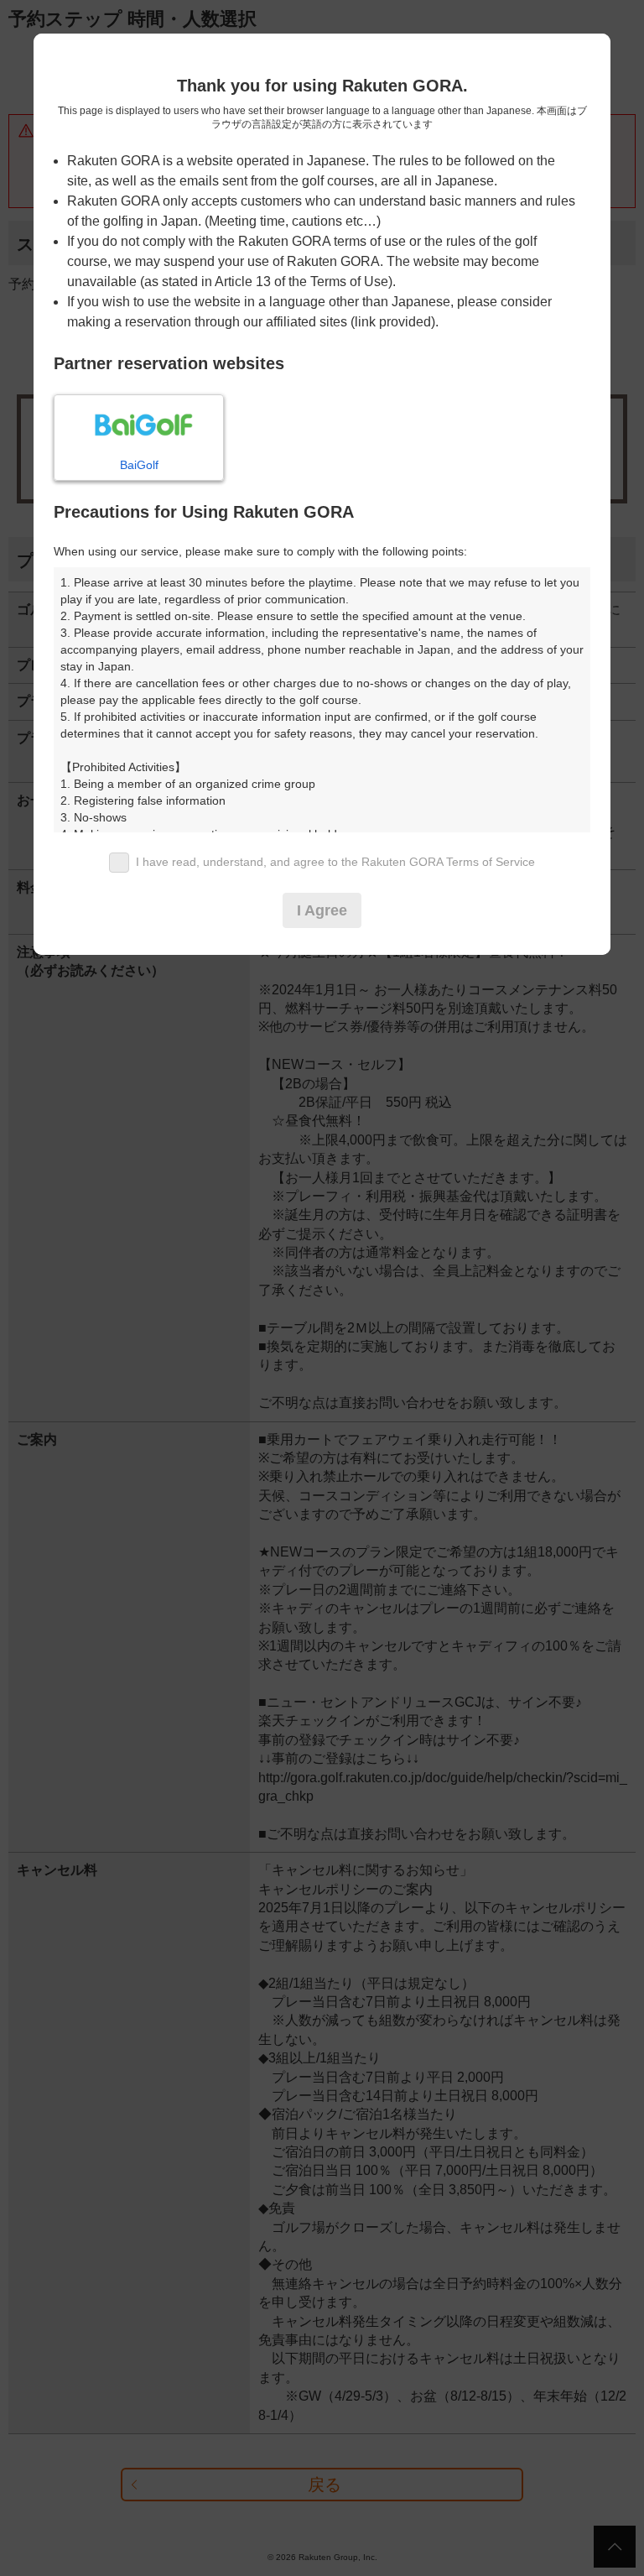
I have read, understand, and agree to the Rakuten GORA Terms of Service (335, 862)
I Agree (322, 910)
